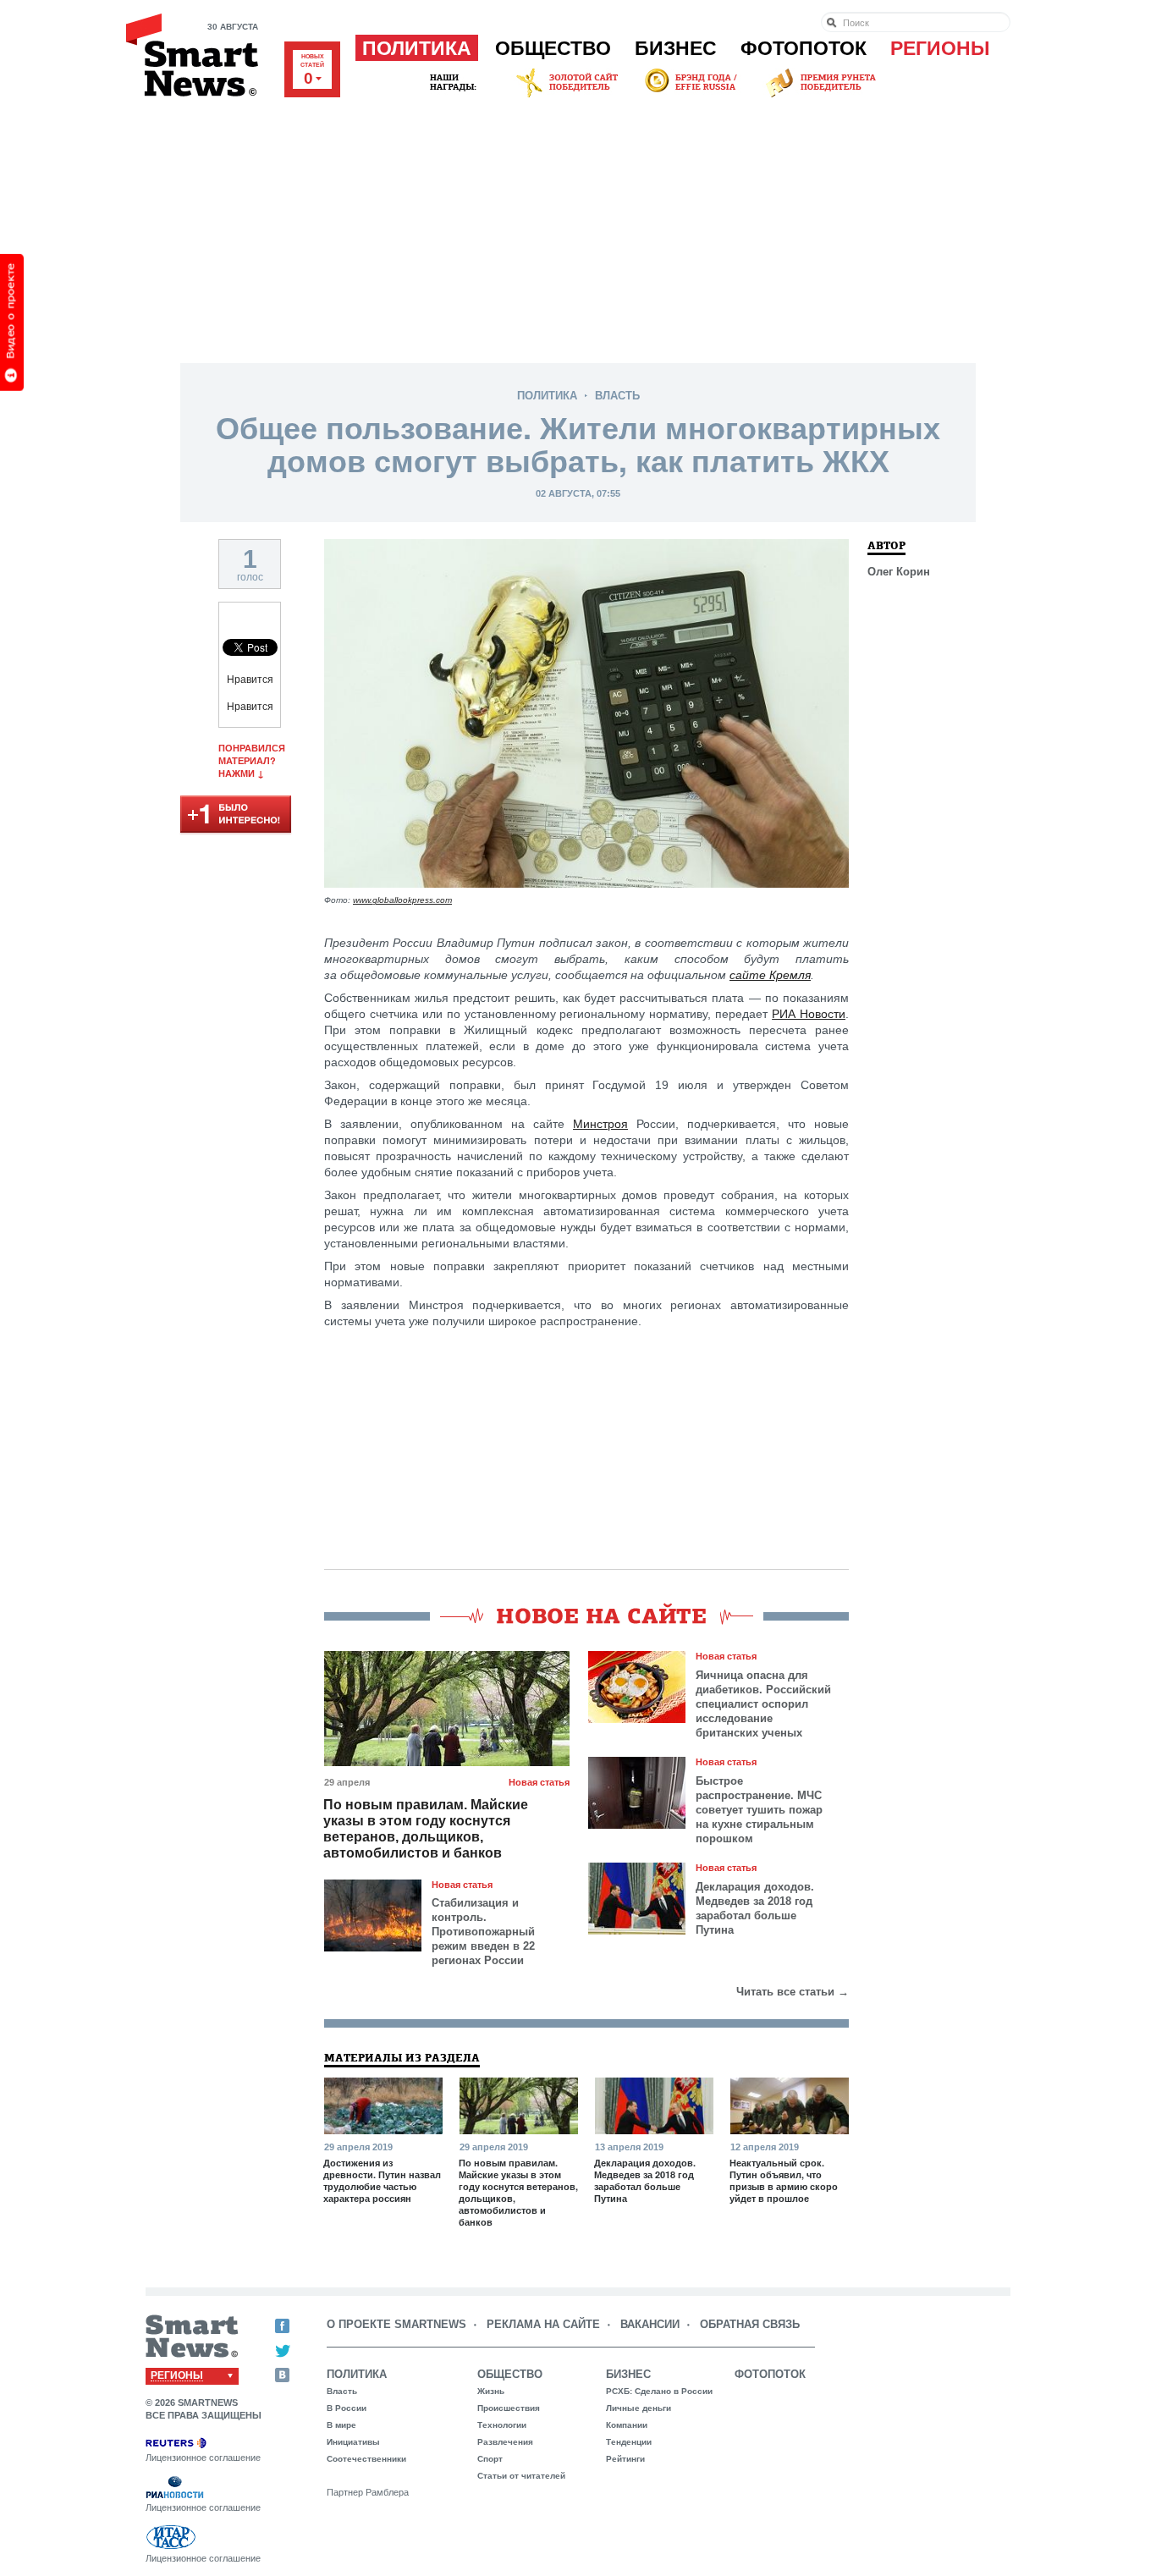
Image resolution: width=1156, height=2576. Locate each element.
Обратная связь (750, 2324)
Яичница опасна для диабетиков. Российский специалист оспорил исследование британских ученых (763, 1704)
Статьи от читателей (521, 2476)
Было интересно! (236, 815)
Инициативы (353, 2442)
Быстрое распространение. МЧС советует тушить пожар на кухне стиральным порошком (759, 1810)
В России (347, 2408)
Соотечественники (366, 2459)
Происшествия (509, 2408)
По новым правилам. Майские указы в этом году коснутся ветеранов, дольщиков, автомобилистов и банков (426, 1829)
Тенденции (629, 2442)
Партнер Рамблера (368, 2492)
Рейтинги (625, 2459)
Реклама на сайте (543, 2324)
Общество (553, 48)
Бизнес (676, 48)
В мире (341, 2425)
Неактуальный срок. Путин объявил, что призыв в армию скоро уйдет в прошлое (784, 2181)
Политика (417, 48)
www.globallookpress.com (402, 900)
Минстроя (600, 1124)
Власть (617, 396)
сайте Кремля (770, 975)
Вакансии (650, 2324)
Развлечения (505, 2442)
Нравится (250, 680)
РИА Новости (809, 1014)
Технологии (502, 2425)
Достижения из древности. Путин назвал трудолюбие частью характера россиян (382, 2181)
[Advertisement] (578, 228)
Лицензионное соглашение (203, 2458)
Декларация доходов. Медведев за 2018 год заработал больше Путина (755, 1908)
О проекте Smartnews (396, 2324)
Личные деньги (639, 2408)
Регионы (940, 48)
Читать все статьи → (793, 1992)
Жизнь (491, 2391)
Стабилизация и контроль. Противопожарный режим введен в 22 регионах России (483, 1932)
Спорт (490, 2459)
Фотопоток (804, 48)
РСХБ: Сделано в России (659, 2391)
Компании (627, 2425)
